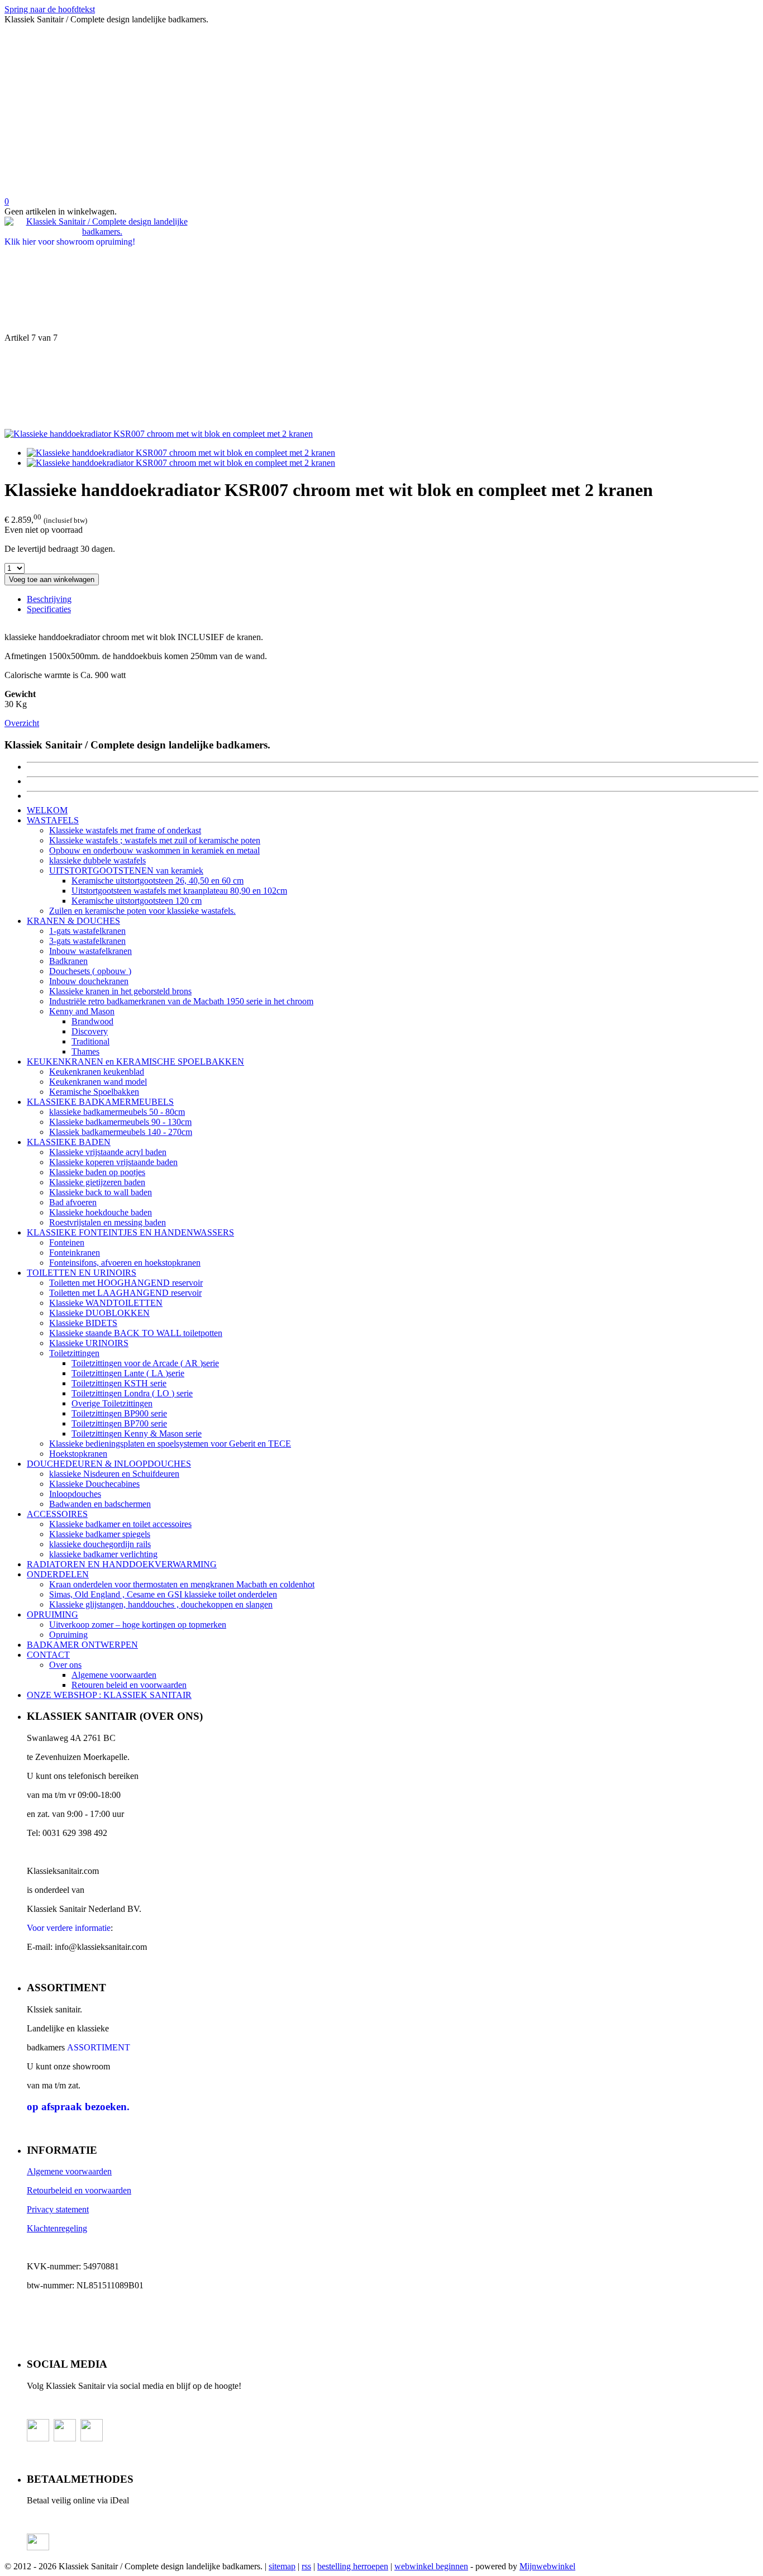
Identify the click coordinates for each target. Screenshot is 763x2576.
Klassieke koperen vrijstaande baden (113, 1162)
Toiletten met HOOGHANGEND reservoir (126, 1283)
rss (306, 2566)
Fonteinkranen (75, 1253)
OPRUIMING (53, 1614)
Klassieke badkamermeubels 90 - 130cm (120, 1122)
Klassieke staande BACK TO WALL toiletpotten (136, 1333)
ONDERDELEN (58, 1574)
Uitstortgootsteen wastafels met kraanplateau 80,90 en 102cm (179, 891)
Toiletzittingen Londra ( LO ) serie (132, 1393)
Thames (85, 1051)
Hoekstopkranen (78, 1454)
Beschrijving (49, 599)
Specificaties (49, 609)
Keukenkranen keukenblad (97, 1072)
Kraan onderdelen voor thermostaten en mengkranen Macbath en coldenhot (182, 1584)
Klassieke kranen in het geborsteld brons (120, 991)
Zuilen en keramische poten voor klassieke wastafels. (142, 911)
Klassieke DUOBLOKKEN (99, 1313)
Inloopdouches (75, 1494)
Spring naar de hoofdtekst (50, 9)
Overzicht (22, 723)
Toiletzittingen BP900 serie (119, 1413)
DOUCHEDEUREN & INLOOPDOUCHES (109, 1464)
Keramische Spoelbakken (94, 1092)
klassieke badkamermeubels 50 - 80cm (117, 1112)
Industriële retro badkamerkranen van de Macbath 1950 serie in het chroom (181, 1001)
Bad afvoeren (73, 1202)
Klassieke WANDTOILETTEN (106, 1303)
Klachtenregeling (57, 2228)
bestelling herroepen (353, 2566)
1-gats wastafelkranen (87, 931)
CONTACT (48, 1655)
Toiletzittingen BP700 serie (119, 1423)
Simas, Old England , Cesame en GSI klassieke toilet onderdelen (163, 1594)
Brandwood (92, 1021)
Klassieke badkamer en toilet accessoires (120, 1524)
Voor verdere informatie (69, 1928)
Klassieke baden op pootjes (97, 1172)
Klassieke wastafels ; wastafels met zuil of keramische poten (155, 840)
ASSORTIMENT (99, 2047)
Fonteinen (67, 1242)
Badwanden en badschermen (100, 1504)
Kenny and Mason (82, 1011)
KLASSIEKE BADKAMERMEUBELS (100, 1102)
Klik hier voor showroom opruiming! (70, 242)
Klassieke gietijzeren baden (97, 1182)
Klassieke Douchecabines (94, 1484)
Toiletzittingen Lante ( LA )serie (128, 1373)
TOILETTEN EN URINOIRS (82, 1273)
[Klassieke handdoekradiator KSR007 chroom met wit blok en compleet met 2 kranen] (159, 434)
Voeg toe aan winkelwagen (52, 579)
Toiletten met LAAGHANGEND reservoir (125, 1293)
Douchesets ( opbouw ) (90, 971)
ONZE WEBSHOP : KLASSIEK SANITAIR (109, 1695)
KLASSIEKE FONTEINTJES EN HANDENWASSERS (130, 1232)
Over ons (65, 1665)
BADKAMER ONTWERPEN (82, 1645)
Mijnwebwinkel (547, 2566)
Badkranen (68, 961)
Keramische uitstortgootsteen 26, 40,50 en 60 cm (158, 881)
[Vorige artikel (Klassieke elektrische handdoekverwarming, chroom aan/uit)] (381, 290)
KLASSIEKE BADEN (69, 1142)
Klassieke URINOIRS (89, 1343)
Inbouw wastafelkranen (90, 951)
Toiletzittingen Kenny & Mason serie (137, 1434)
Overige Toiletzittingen (112, 1403)
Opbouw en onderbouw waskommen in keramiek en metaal (154, 850)
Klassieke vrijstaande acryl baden (108, 1152)
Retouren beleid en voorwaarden (129, 1685)
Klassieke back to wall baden (101, 1192)
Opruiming (68, 1635)
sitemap (282, 2566)
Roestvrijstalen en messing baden (108, 1222)
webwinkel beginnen (431, 2566)
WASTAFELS (53, 820)
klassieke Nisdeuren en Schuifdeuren (114, 1474)
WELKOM (47, 810)
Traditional (90, 1041)
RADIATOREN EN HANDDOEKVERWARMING (122, 1564)
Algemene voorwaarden (114, 1675)
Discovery (90, 1031)
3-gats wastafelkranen (87, 941)
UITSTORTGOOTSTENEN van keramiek (126, 870)
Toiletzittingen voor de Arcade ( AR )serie (145, 1363)
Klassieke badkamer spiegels (100, 1534)
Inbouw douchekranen (89, 981)
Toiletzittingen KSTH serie (119, 1383)
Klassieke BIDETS (83, 1323)
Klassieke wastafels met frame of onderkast (125, 830)
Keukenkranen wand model (98, 1082)
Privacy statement (58, 2209)
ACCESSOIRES (57, 1514)
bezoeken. (78, 2107)
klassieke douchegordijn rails (100, 1544)
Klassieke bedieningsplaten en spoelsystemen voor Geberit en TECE (170, 1444)
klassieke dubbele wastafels (97, 860)
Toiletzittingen (74, 1353)
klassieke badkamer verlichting (103, 1554)
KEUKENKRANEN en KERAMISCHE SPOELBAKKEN (135, 1062)
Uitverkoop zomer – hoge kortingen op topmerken (138, 1625)
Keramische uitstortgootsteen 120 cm (137, 901)
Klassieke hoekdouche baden (101, 1212)
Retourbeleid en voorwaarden (79, 2190)
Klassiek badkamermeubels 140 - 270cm (121, 1132)
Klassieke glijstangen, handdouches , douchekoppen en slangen (161, 1604)
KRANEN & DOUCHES (73, 921)
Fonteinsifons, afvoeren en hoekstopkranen (125, 1263)
